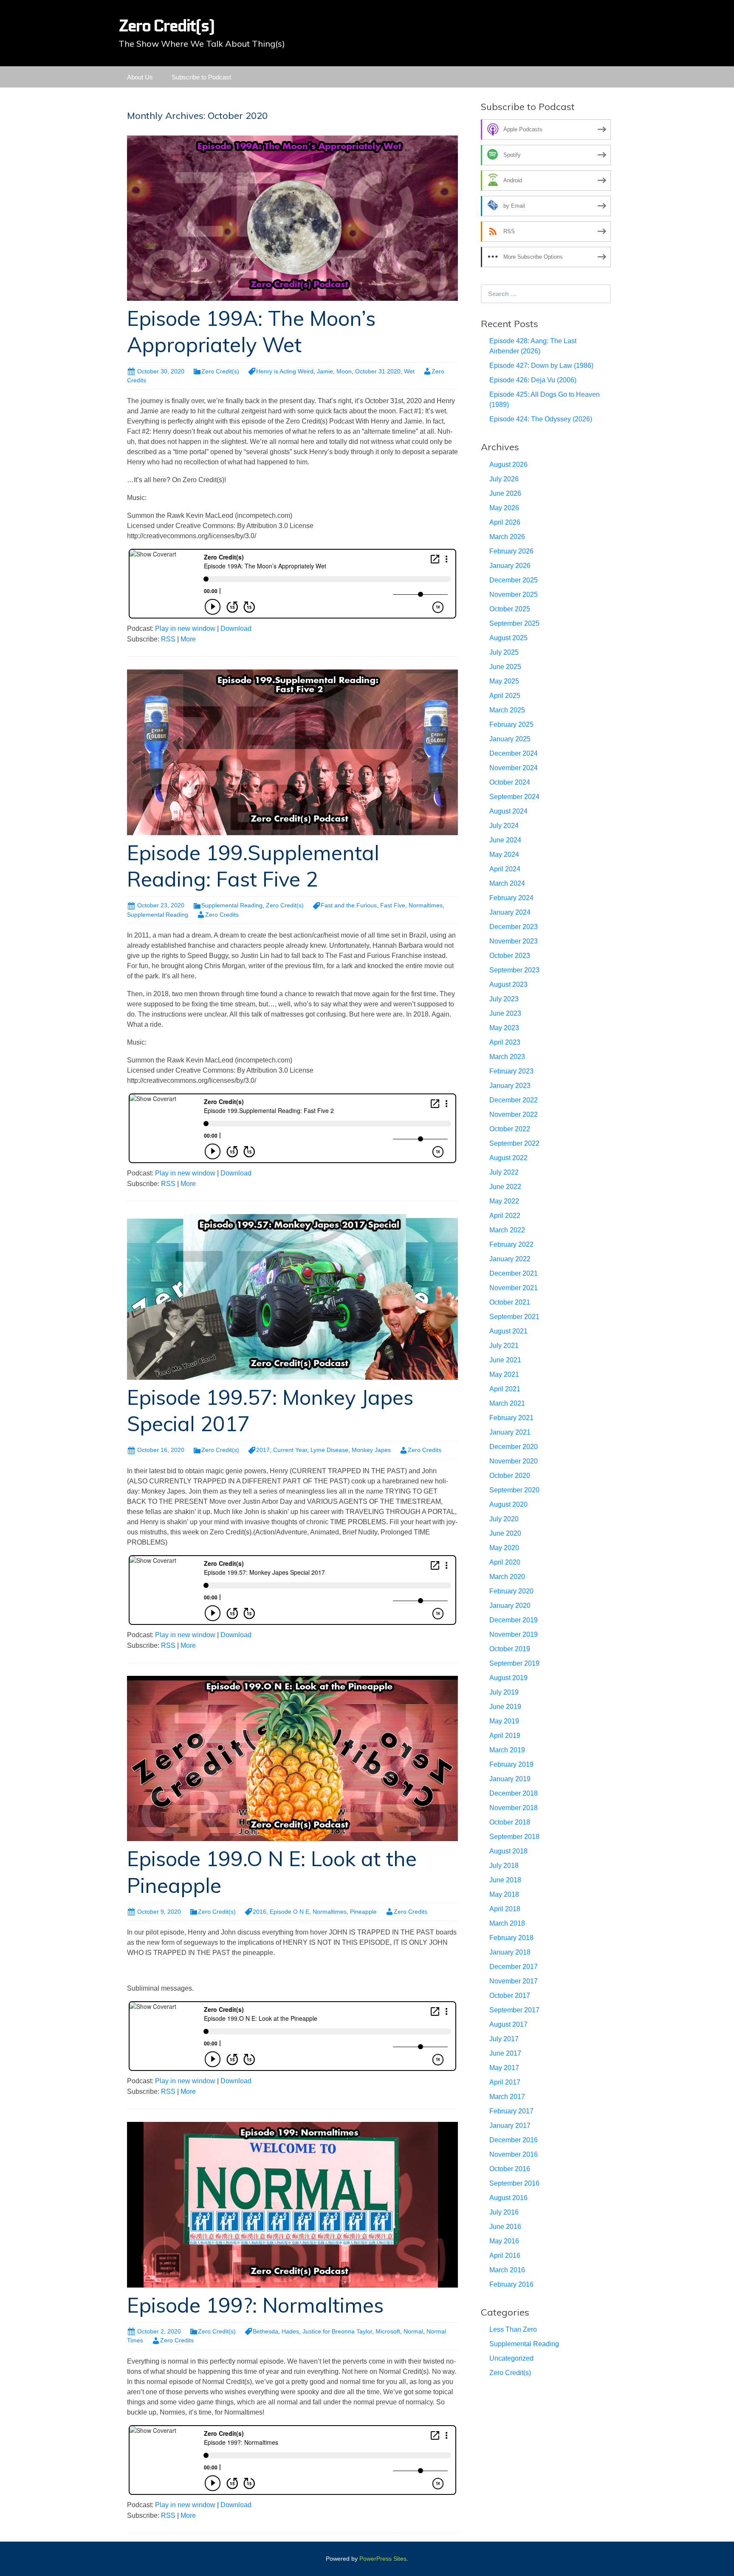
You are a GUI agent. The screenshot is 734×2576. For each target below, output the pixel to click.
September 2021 (514, 1317)
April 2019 (505, 1736)
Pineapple (363, 1912)
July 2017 (504, 2039)
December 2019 (514, 1620)
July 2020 (504, 1519)
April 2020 (505, 1562)
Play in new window (185, 628)
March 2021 (507, 1403)
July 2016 (504, 2212)
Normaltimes (426, 905)
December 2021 (514, 1273)
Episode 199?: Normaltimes (255, 2305)
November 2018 (514, 1808)
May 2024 (504, 854)
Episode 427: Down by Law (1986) (541, 366)
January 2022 (510, 1259)
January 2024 (510, 912)
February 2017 (511, 2111)
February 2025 (511, 724)
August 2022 (508, 1158)
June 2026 (505, 493)
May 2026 (504, 508)
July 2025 (504, 652)
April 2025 (505, 696)
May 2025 (504, 681)
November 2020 (514, 1461)
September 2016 (514, 2183)
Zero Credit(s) (220, 371)
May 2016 (504, 2241)
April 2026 (505, 522)
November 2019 (514, 1634)
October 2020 (510, 1476)
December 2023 (514, 927)
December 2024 (514, 753)
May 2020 (504, 1548)
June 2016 (505, 2227)
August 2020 (508, 1504)
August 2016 (508, 2198)
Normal (413, 2331)
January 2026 (510, 566)
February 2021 (511, 1418)
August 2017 (508, 2024)
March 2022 (507, 1230)
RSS (168, 639)
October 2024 (510, 782)
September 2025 (514, 623)
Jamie (325, 371)
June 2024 (505, 840)
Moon (344, 371)
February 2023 (511, 1071)
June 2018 (505, 1880)
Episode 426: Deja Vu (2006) (533, 380)
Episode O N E (289, 1912)
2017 (263, 1450)
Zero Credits (222, 915)
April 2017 (505, 2082)
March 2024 (507, 883)
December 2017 (514, 1967)
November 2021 (514, 1288)
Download (236, 628)
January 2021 (510, 1432)
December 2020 (514, 1447)
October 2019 (510, 1649)
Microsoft (388, 2331)
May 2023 (504, 1028)
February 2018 (511, 1938)
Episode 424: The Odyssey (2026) (541, 419)
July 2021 (504, 1346)
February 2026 (511, 551)
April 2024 (505, 869)
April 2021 (505, 1389)
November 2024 (514, 768)
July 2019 (504, 1692)
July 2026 (504, 479)
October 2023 (510, 956)
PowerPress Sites (383, 2559)
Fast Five (393, 905)
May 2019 (504, 1721)
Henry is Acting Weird (285, 371)
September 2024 (514, 797)
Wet (409, 371)
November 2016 (514, 2154)
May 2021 (504, 1374)
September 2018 (514, 1837)
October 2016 (510, 2169)
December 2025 (514, 580)
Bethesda (265, 2331)
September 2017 (514, 2010)
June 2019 (505, 1707)
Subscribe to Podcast (201, 77)
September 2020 (514, 1490)
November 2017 (514, 1981)
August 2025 (508, 638)
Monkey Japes (371, 1450)
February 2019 (511, 1764)
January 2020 (510, 1606)
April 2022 (505, 1216)
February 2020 (511, 1591)
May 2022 (504, 1201)
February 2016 (511, 2284)
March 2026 (507, 537)
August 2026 (508, 465)
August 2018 (508, 1851)
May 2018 (504, 1894)
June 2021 (505, 1360)
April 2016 (505, 2255)
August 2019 (508, 1678)
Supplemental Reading (232, 905)
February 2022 (511, 1244)
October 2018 (510, 1822)
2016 (260, 1912)
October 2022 (510, 1129)
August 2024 (508, 811)
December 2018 (514, 1793)
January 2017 (510, 2125)
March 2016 (507, 2270)
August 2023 (508, 984)
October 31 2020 (378, 371)
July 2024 (504, 826)
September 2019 (514, 1663)
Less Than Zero (513, 2329)
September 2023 (514, 970)
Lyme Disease (329, 1450)
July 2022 (504, 1172)
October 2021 (510, 1302)
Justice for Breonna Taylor (337, 2331)
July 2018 (504, 1866)
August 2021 (508, 1331)
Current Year (290, 1450)
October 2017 (510, 1996)
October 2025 (510, 609)
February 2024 (511, 898)
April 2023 (505, 1042)
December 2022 (514, 1100)
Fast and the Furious (349, 905)
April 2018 (505, 1909)
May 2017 (504, 2068)
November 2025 (514, 595)
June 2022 (505, 1187)
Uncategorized (511, 2358)
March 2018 (507, 1923)
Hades (290, 2331)
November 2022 (514, 1114)
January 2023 (510, 1086)
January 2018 (510, 1952)
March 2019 (507, 1750)
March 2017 (507, 2097)
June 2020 (505, 1533)
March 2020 (507, 1577)
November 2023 (514, 941)
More (188, 639)
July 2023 (504, 999)
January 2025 (510, 739)
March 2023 (507, 1057)
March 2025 (507, 710)
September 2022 (514, 1143)
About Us (140, 77)
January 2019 (510, 1779)
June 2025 (505, 667)
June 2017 (505, 2053)
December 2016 (514, 2140)
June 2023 (505, 1013)
